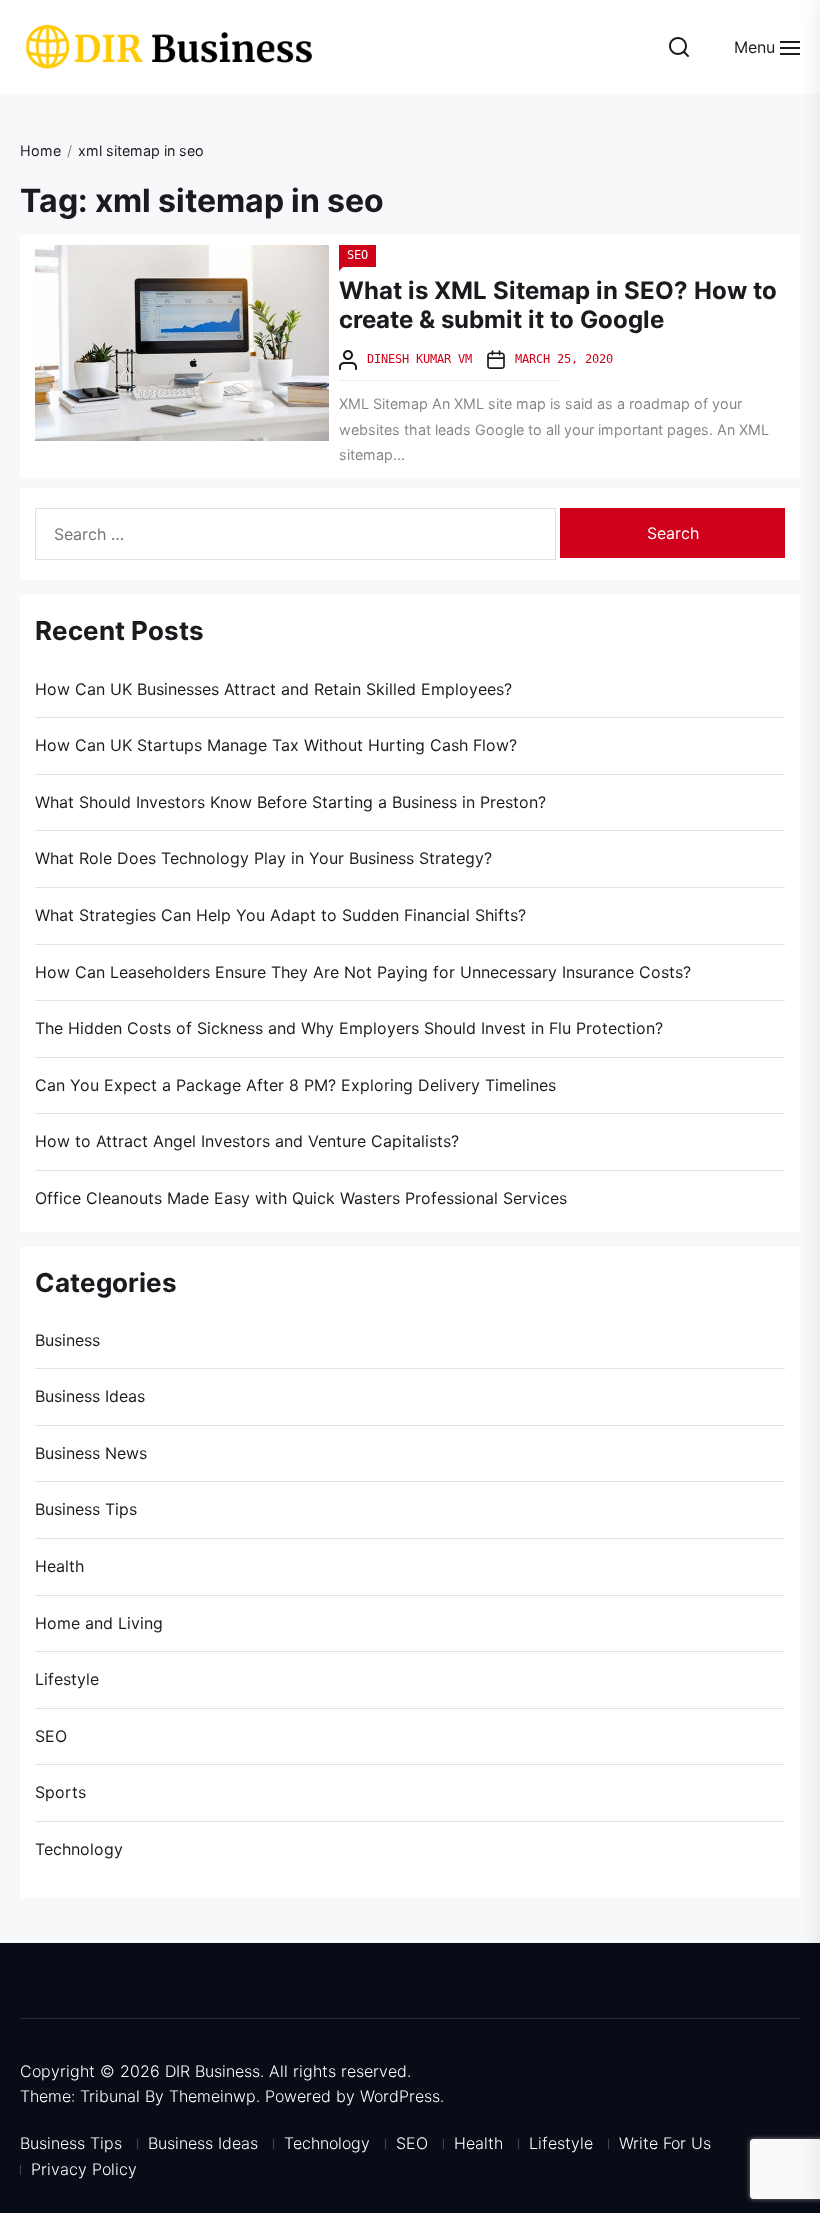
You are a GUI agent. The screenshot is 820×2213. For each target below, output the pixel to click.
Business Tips (86, 1509)
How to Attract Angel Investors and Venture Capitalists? (247, 1141)
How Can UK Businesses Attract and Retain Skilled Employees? (273, 689)
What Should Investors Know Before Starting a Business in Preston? (290, 802)
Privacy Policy (84, 2169)
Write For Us (665, 2143)
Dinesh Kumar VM (419, 359)
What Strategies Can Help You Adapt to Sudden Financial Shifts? (280, 915)
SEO (357, 255)
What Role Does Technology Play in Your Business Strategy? (263, 858)
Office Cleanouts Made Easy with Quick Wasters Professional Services (301, 1198)
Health (59, 1566)
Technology (79, 1849)
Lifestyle (67, 1679)
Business (67, 1340)
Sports (60, 1792)
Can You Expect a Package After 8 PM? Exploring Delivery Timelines (295, 1085)
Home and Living (99, 1623)
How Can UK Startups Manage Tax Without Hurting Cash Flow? (276, 745)
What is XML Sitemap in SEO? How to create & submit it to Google (558, 305)
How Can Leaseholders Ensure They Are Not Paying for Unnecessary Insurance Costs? (363, 972)
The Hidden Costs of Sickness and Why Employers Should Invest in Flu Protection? (349, 1028)
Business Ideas (90, 1396)
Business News (91, 1453)
